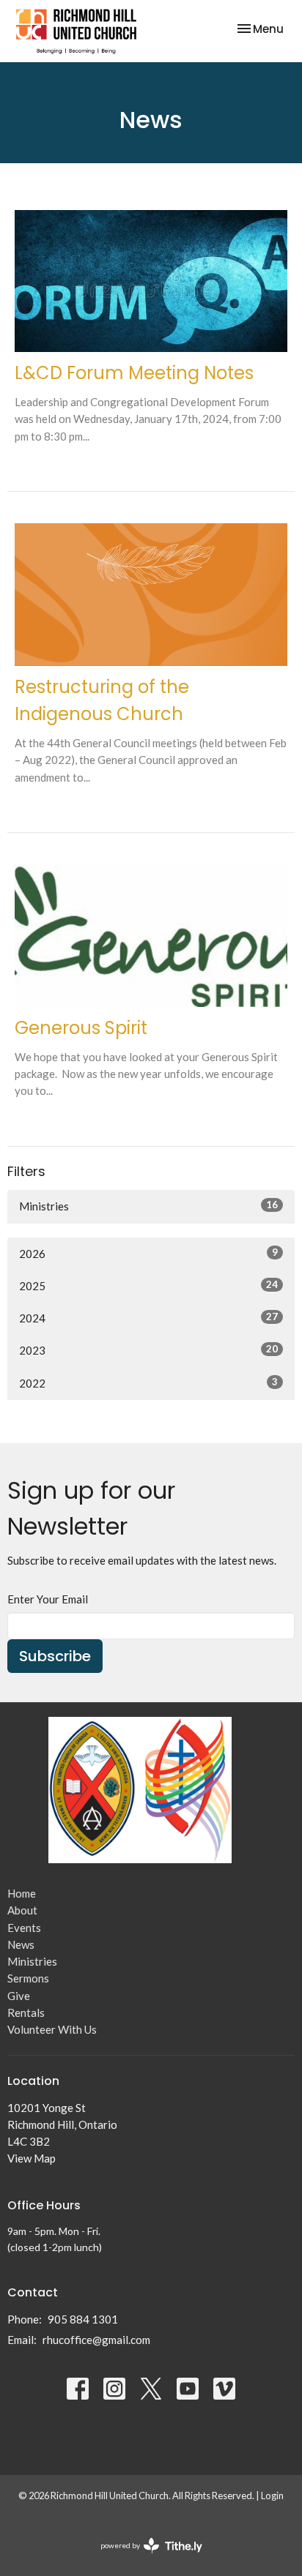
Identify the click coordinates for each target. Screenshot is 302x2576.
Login (272, 2495)
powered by (144, 2558)
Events (24, 1928)
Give (19, 1996)
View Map (32, 2158)
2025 (148, 1285)
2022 (148, 1383)
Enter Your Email (48, 1599)
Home (22, 1893)
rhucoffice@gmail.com (96, 2340)
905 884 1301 (83, 2319)
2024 (148, 1318)
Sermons (28, 1978)
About (22, 1910)
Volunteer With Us (52, 2029)
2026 (148, 1253)
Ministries (148, 1206)
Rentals (26, 2012)
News (21, 1944)
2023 (148, 1350)
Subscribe (55, 1656)
